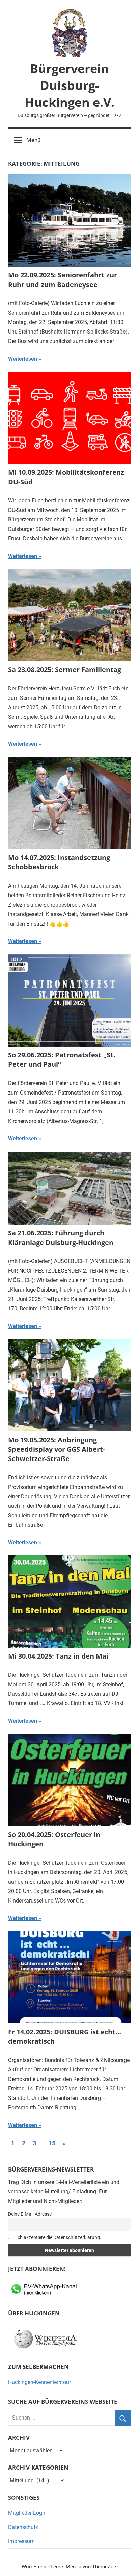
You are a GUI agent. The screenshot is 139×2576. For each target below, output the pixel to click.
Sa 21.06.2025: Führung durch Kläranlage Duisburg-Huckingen (61, 1238)
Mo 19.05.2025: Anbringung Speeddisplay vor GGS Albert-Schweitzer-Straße (57, 1449)
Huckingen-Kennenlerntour (39, 2382)
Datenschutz (23, 2527)
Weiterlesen (23, 359)
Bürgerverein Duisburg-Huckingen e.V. (69, 85)
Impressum (21, 2541)
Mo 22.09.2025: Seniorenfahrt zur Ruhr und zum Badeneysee (63, 280)
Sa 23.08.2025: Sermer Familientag (65, 670)
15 (52, 2143)
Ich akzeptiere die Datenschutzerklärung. (58, 2237)
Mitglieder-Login (27, 2513)
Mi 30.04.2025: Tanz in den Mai (58, 1656)
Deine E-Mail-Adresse (30, 2214)
